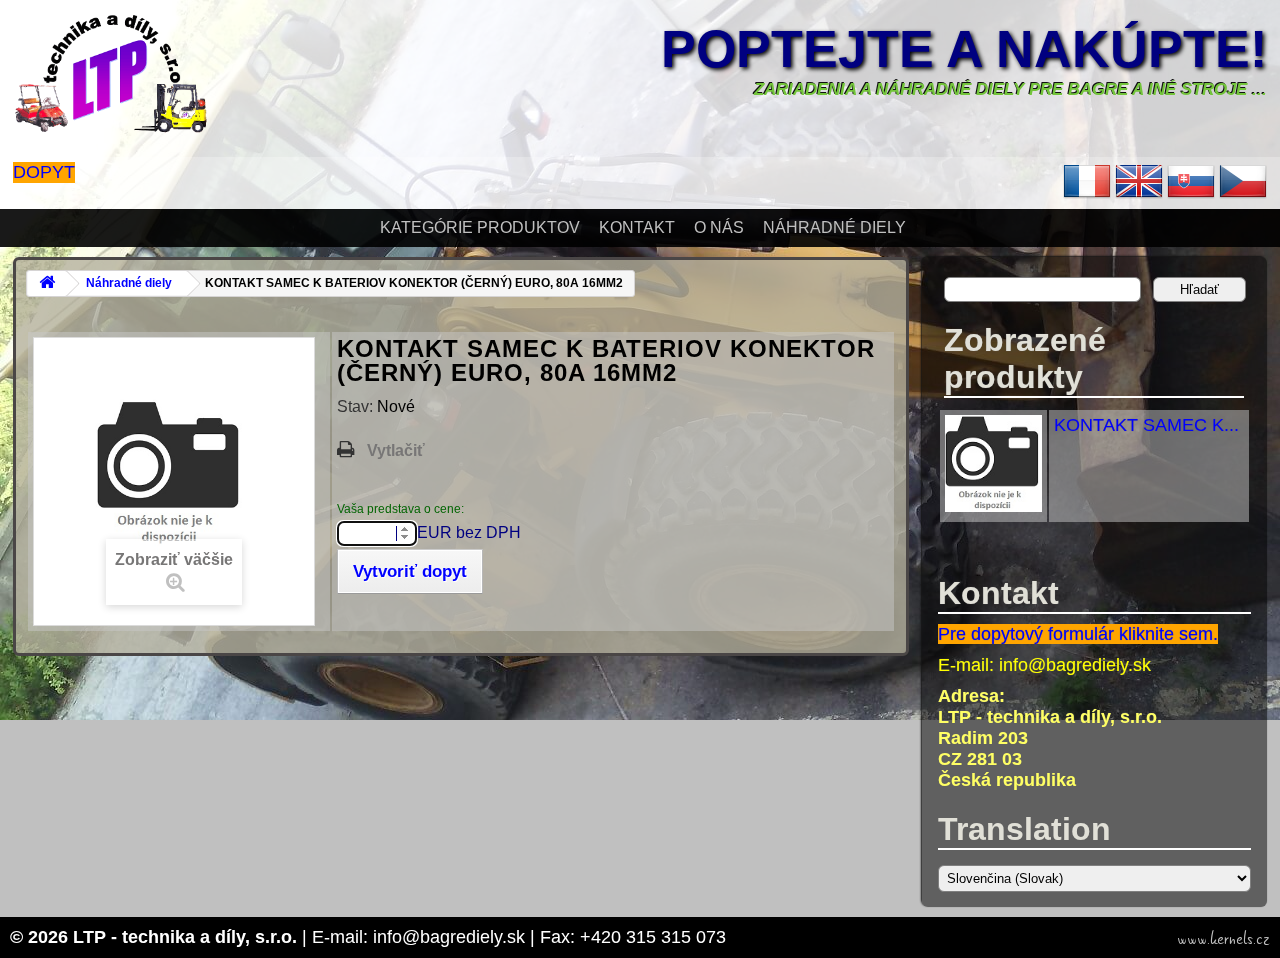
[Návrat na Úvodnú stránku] (47, 283)
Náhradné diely (834, 227)
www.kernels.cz (1223, 939)
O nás (719, 227)
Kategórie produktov (480, 227)
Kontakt (637, 227)
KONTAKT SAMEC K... (1146, 425)
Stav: (357, 406)
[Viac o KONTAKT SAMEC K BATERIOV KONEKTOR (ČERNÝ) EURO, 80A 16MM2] (993, 506)
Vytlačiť (396, 450)
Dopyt (44, 172)
